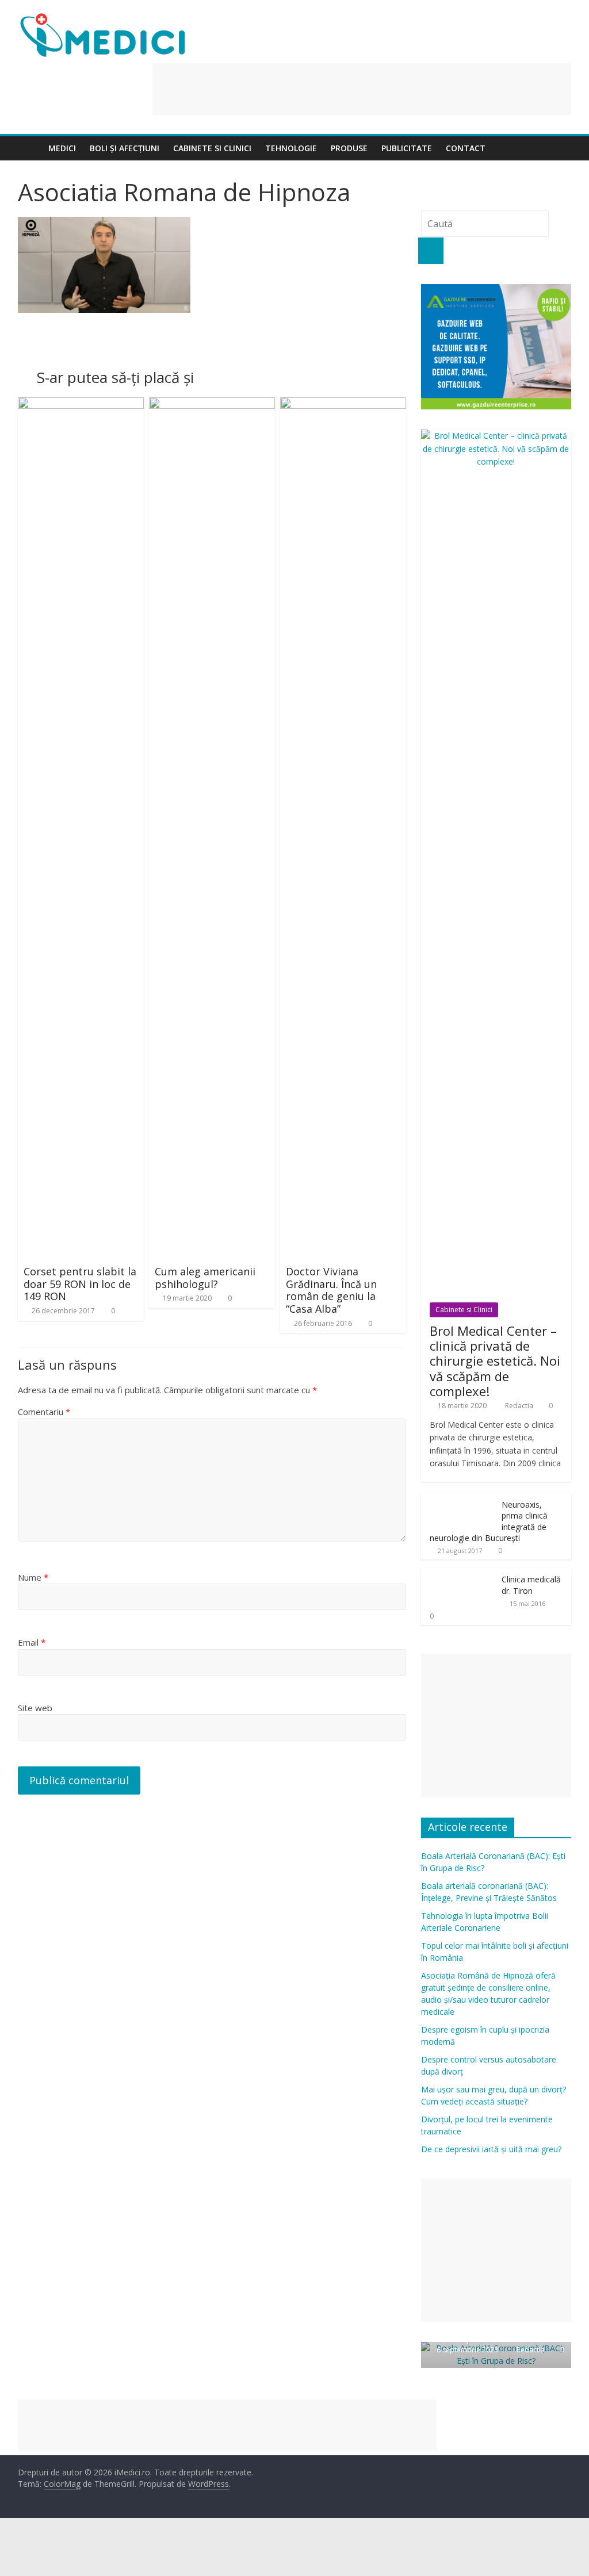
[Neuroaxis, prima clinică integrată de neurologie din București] (458, 1499)
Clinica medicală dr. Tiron (531, 1585)
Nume (33, 1577)
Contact (466, 148)
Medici (62, 148)
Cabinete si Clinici (212, 148)
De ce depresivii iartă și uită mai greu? (491, 2149)
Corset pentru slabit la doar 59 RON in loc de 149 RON (80, 1284)
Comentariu (44, 1412)
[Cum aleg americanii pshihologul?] (212, 404)
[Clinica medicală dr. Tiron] (458, 1574)
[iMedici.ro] (30, 148)
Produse (349, 148)
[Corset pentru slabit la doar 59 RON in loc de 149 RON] (81, 404)
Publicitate (407, 148)
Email (32, 1642)
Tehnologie (291, 148)
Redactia (520, 1406)
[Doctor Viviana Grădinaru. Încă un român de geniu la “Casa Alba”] (343, 404)
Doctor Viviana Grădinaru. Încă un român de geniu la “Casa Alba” (331, 1290)
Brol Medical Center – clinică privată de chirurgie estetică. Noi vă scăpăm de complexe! (495, 1361)
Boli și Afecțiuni (125, 148)
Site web (35, 1708)
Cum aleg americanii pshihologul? (205, 1278)
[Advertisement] (362, 89)
